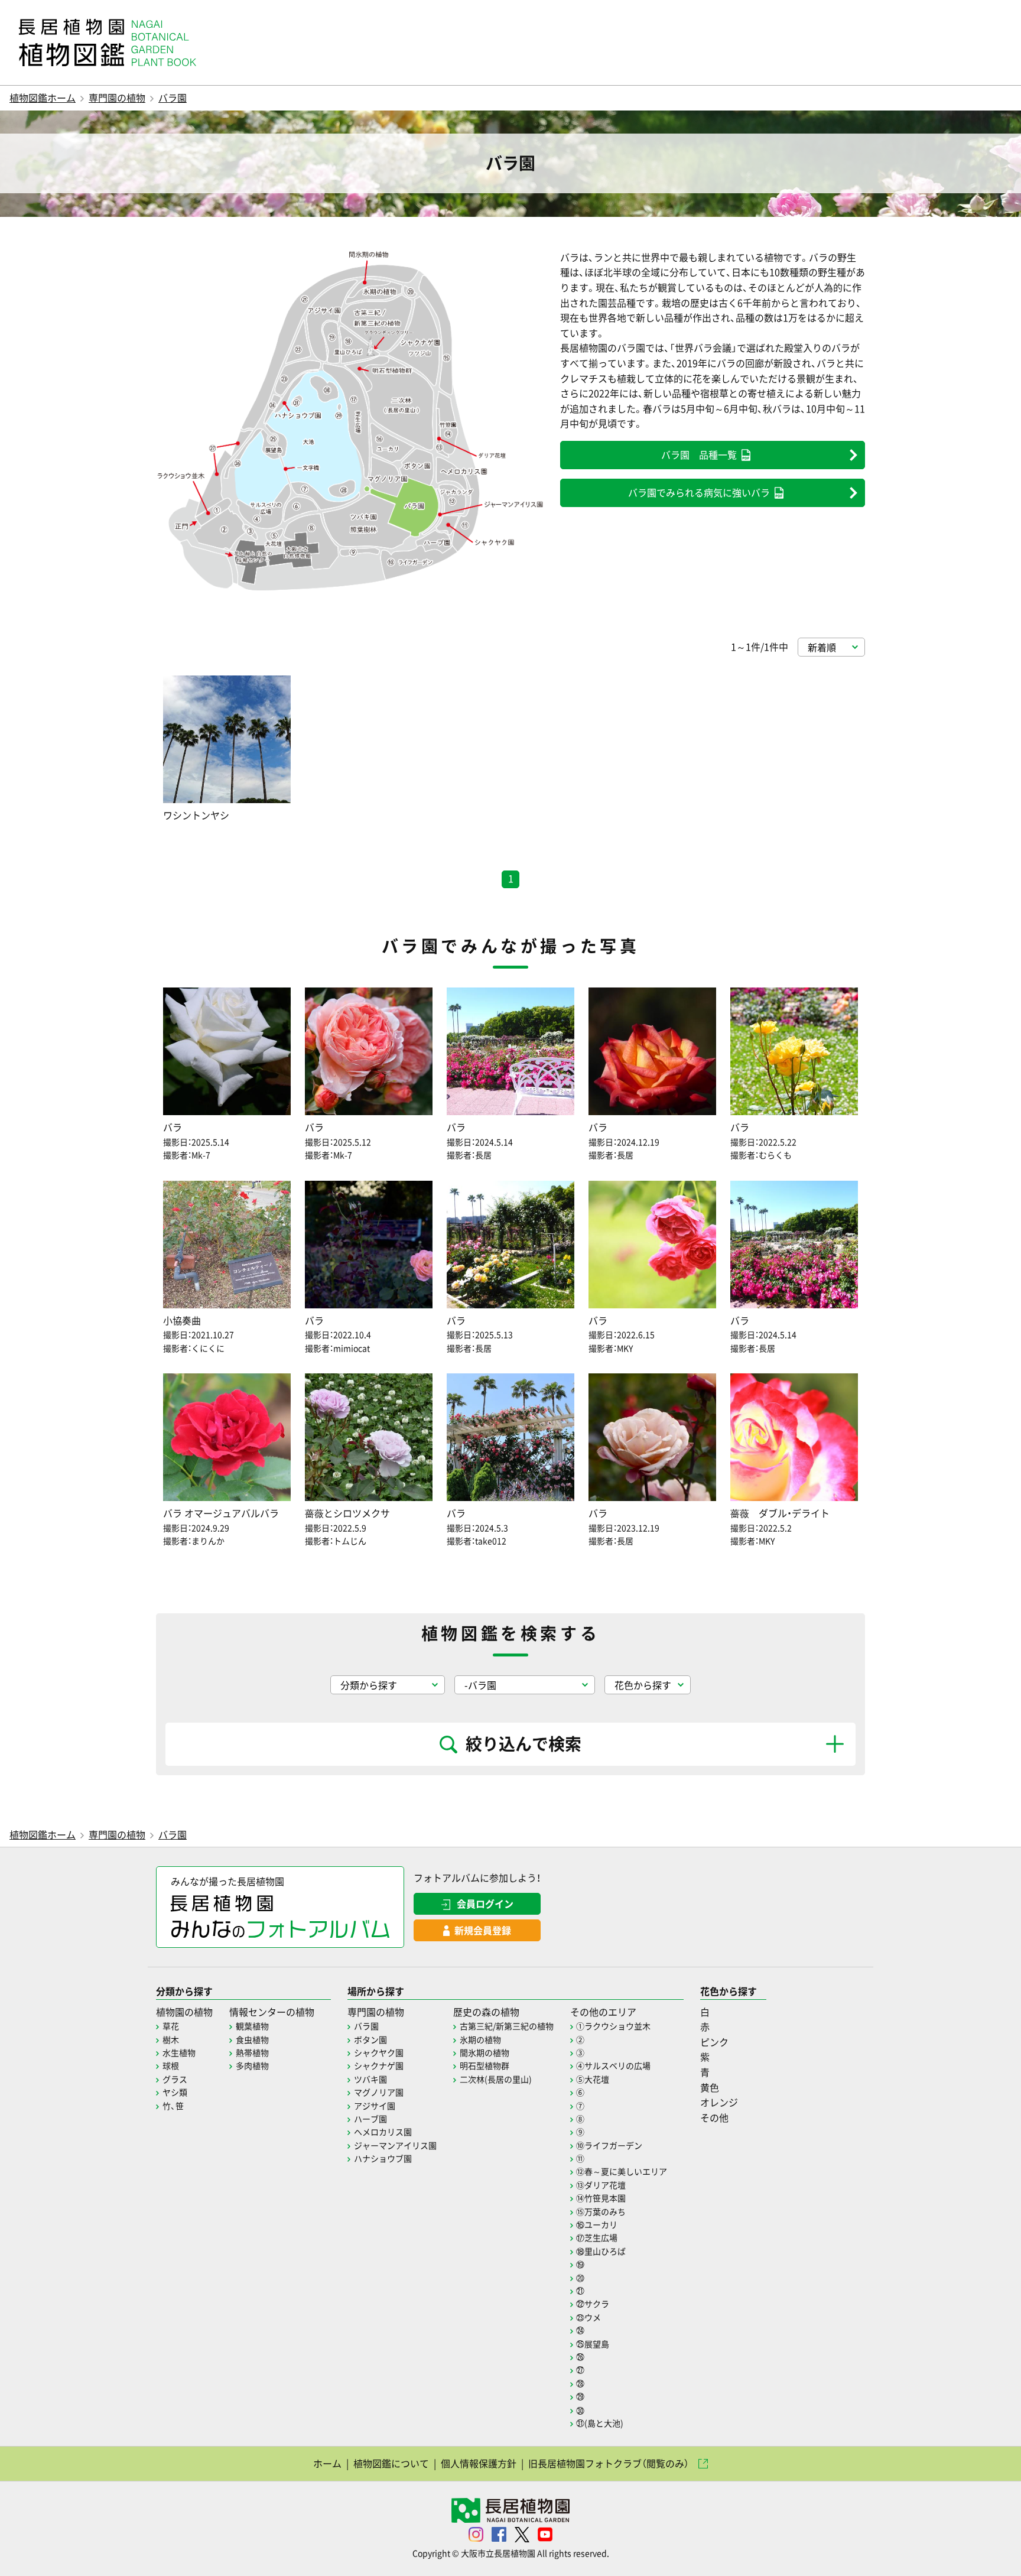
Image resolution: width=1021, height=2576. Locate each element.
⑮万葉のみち (601, 2211)
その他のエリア (603, 2012)
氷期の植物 (480, 2039)
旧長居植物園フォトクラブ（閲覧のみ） (609, 2463)
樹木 (171, 2039)
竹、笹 (173, 2106)
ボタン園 (370, 2039)
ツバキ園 (370, 2079)
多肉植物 (252, 2065)
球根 (171, 2065)
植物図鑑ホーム (43, 98)
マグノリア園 (379, 2092)
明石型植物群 (485, 2065)
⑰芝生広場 (597, 2237)
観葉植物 (252, 2026)
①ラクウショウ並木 (613, 2026)
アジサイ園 (375, 2106)
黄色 (710, 2087)
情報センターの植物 (272, 2012)
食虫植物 (252, 2039)
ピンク (714, 2042)
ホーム (327, 2463)
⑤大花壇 (593, 2079)
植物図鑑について (391, 2463)
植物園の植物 (184, 2012)
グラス (175, 2079)
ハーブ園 (370, 2119)
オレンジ (719, 2102)
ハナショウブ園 (383, 2158)
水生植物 (179, 2052)
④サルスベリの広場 (613, 2065)
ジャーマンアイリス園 (395, 2145)
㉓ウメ (588, 2317)
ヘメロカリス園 (383, 2132)
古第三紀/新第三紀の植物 (507, 2026)
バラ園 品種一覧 (699, 454)
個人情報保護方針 (479, 2463)
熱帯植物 (252, 2052)
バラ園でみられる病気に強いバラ (699, 492)
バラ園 (173, 98)
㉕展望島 (593, 2344)
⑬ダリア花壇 (601, 2185)
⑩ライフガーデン (609, 2145)
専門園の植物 (117, 98)
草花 (171, 2026)
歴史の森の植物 (486, 2012)
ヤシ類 (175, 2092)
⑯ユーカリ (597, 2224)
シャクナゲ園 (379, 2065)
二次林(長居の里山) (496, 2079)
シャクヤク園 (379, 2052)
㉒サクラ (593, 2304)
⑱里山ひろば (601, 2251)
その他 (714, 2117)
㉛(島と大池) (600, 2423)
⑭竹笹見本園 (601, 2198)
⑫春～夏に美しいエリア (622, 2171)
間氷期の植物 (485, 2052)
